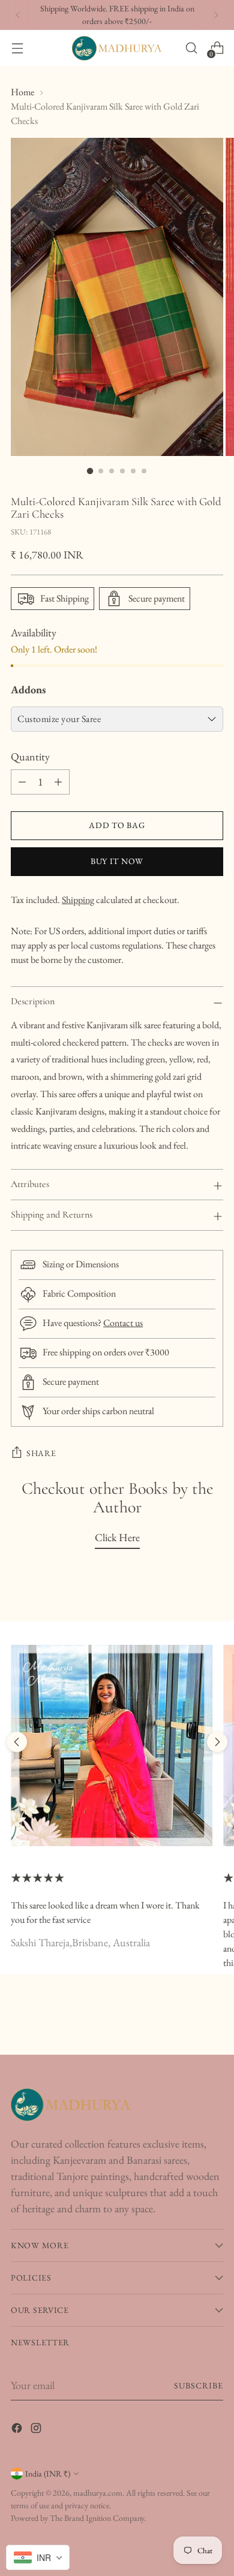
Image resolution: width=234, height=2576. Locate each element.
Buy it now (117, 861)
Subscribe (199, 2385)
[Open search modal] (191, 48)
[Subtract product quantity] (22, 782)
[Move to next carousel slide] (217, 1742)
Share (41, 1453)
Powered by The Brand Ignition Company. (78, 2518)
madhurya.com (98, 2493)
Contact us (123, 1323)
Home (22, 92)
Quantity (30, 757)
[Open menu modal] (17, 48)
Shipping (78, 900)
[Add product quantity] (58, 782)
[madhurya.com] (117, 48)
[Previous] (18, 15)
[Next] (216, 15)
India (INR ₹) (48, 2474)
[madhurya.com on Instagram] (37, 2430)
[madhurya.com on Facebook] (18, 2430)
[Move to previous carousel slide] (17, 1742)
